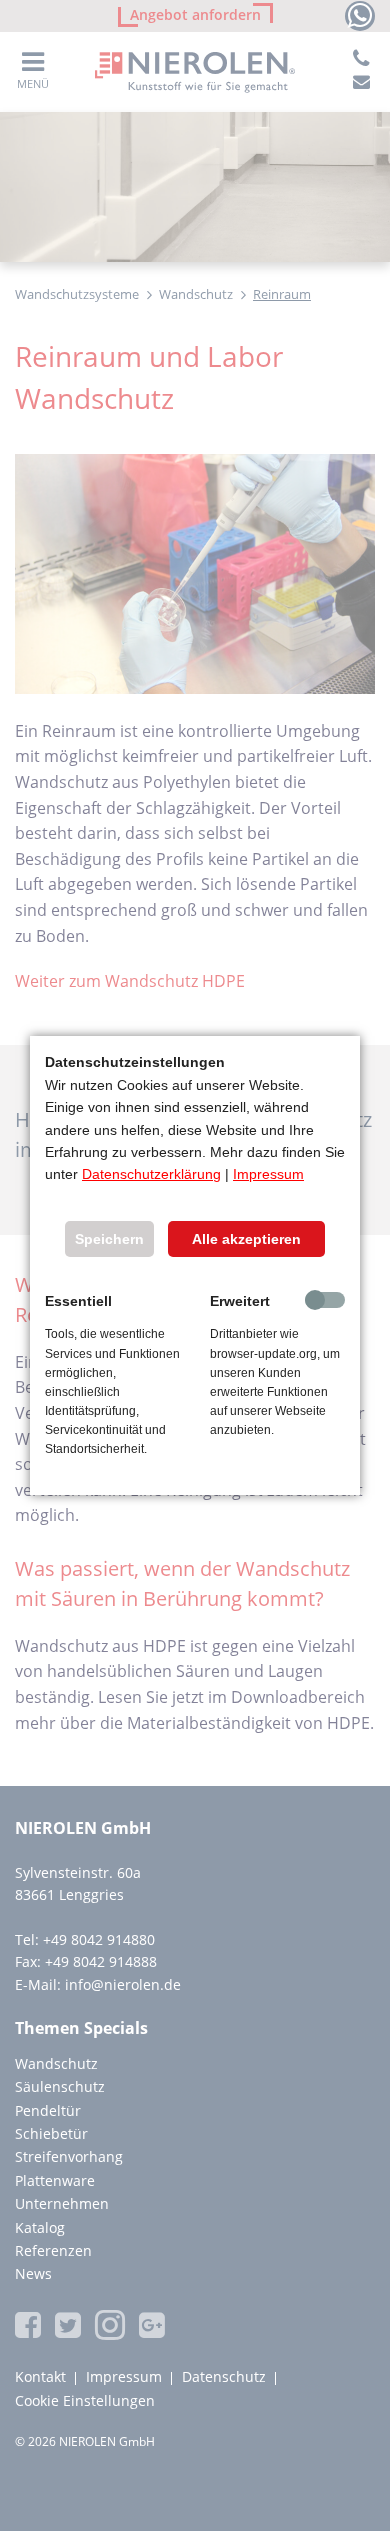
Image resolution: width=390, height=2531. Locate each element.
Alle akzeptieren (246, 1239)
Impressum (268, 1174)
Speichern (109, 1239)
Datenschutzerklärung (151, 1174)
